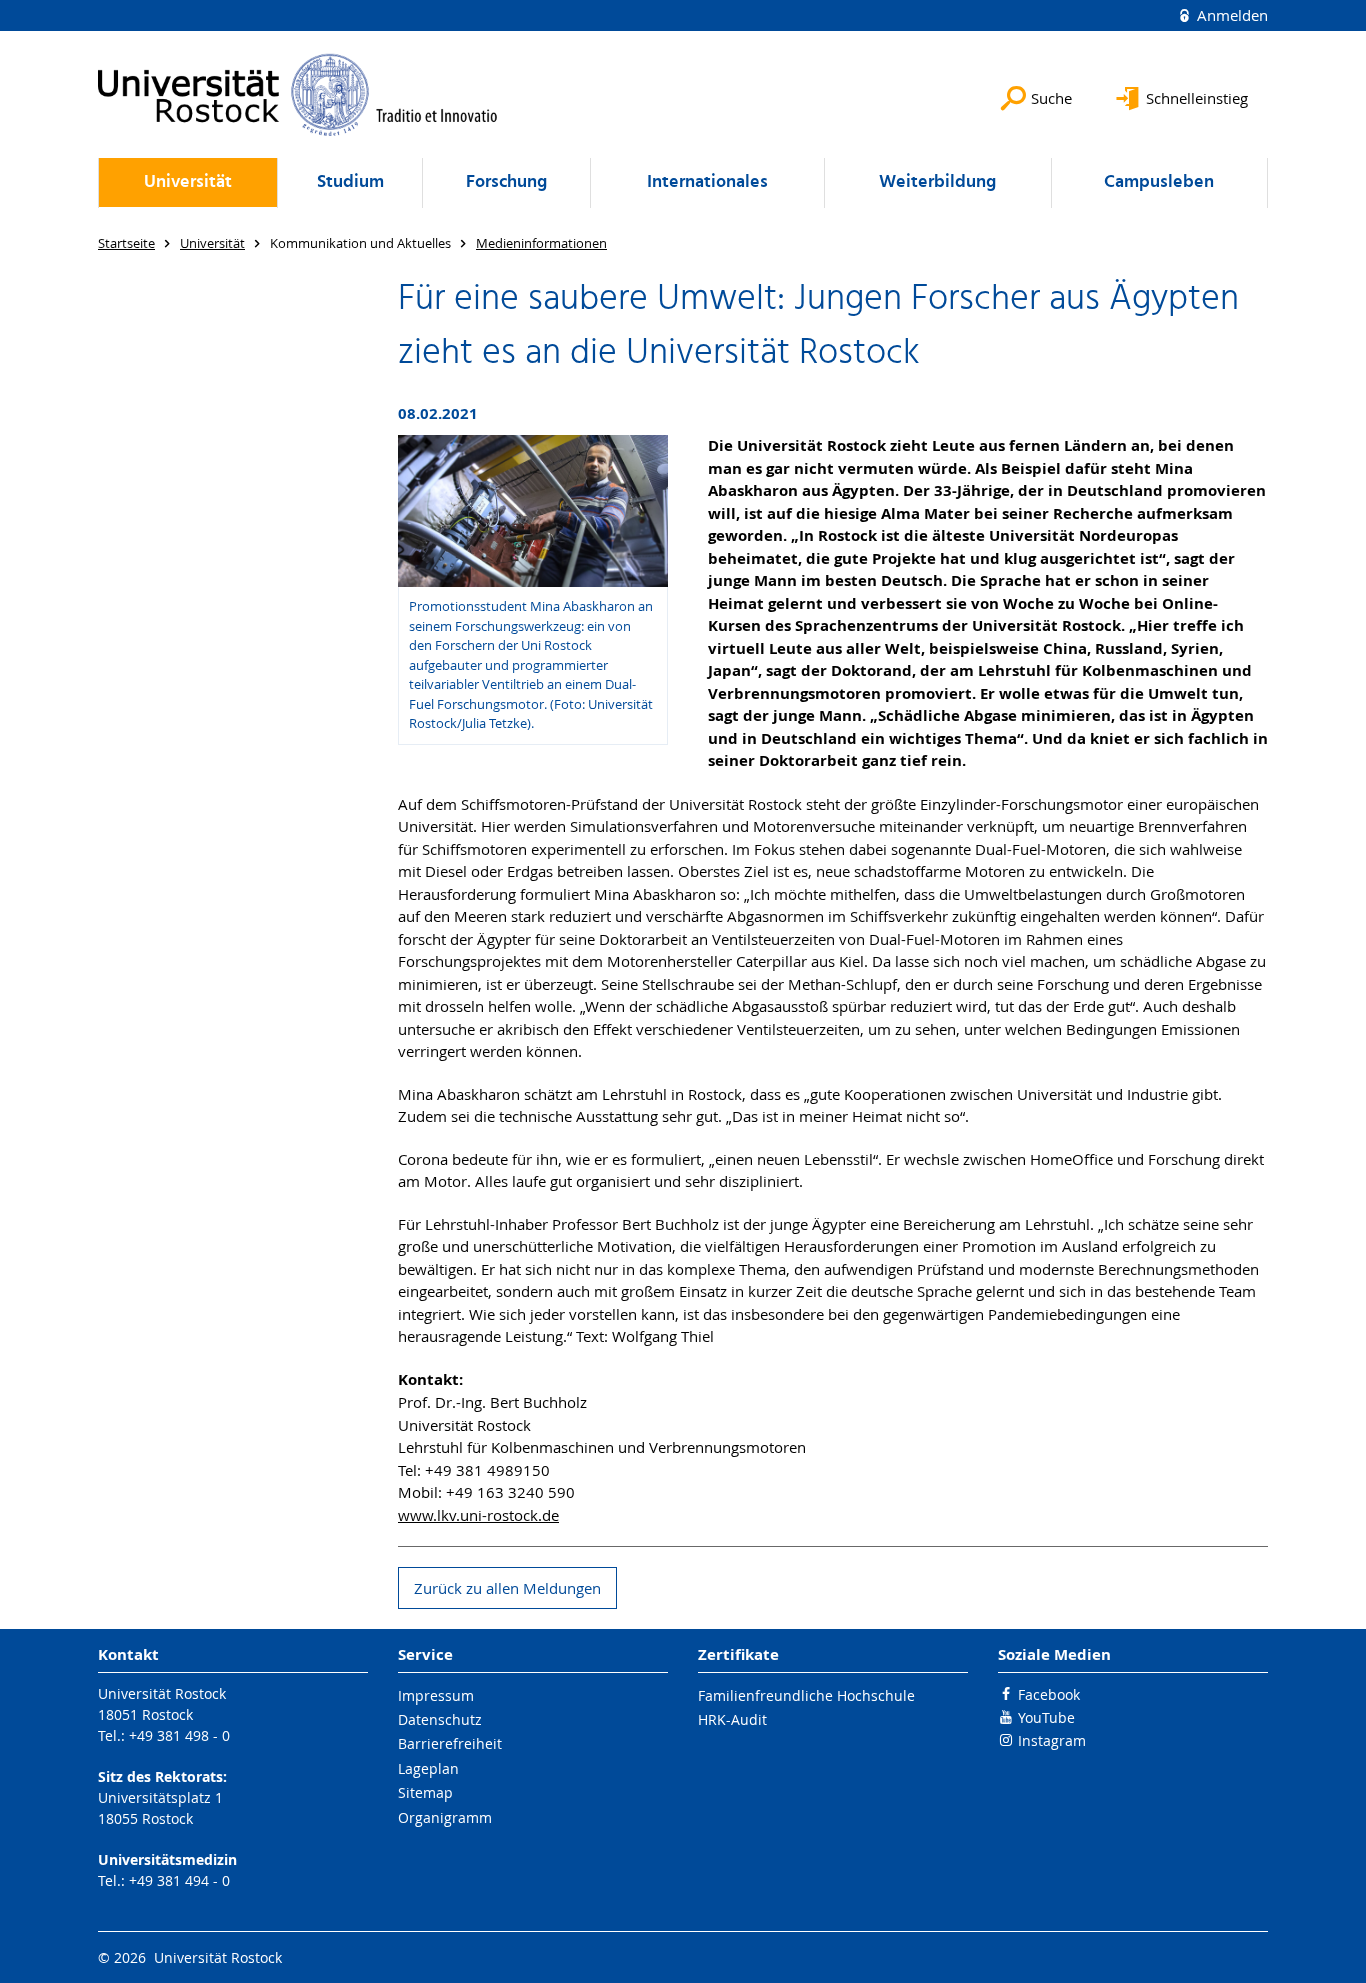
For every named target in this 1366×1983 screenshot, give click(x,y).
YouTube (1046, 1717)
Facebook (1049, 1694)
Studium (350, 182)
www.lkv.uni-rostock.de (478, 1515)
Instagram (1052, 1740)
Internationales (707, 182)
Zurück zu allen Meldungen (507, 1588)
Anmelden (1230, 15)
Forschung (506, 182)
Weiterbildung (937, 182)
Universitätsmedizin (167, 1859)
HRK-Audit (732, 1719)
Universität (188, 182)
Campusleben (1159, 182)
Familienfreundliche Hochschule (806, 1695)
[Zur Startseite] (298, 94)
